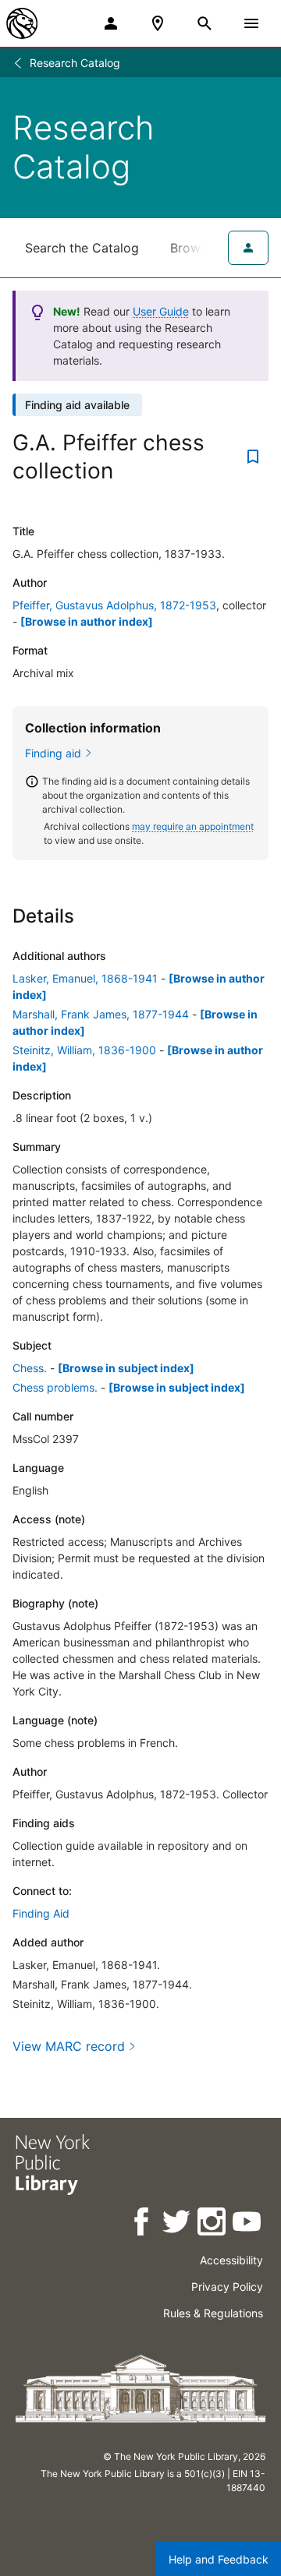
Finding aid (53, 753)
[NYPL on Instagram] (213, 2224)
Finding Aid (41, 1913)
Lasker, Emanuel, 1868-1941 (85, 978)
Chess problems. (55, 1387)
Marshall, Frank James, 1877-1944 (101, 1014)
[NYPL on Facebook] (142, 2224)
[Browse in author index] (87, 621)
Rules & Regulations (213, 2313)
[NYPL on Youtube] (248, 2224)
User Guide (161, 311)
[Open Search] (205, 23)
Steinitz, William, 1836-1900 (84, 1050)
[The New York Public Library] (22, 23)
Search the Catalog (82, 248)
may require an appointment (193, 826)
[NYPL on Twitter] (178, 2224)
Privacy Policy (227, 2287)
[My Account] (111, 23)
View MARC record (69, 2046)
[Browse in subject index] (126, 1368)
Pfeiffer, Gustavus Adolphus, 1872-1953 (114, 605)
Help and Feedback (219, 2559)
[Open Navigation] (251, 23)
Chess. (30, 1368)
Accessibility (231, 2260)
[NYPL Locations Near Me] (158, 23)
